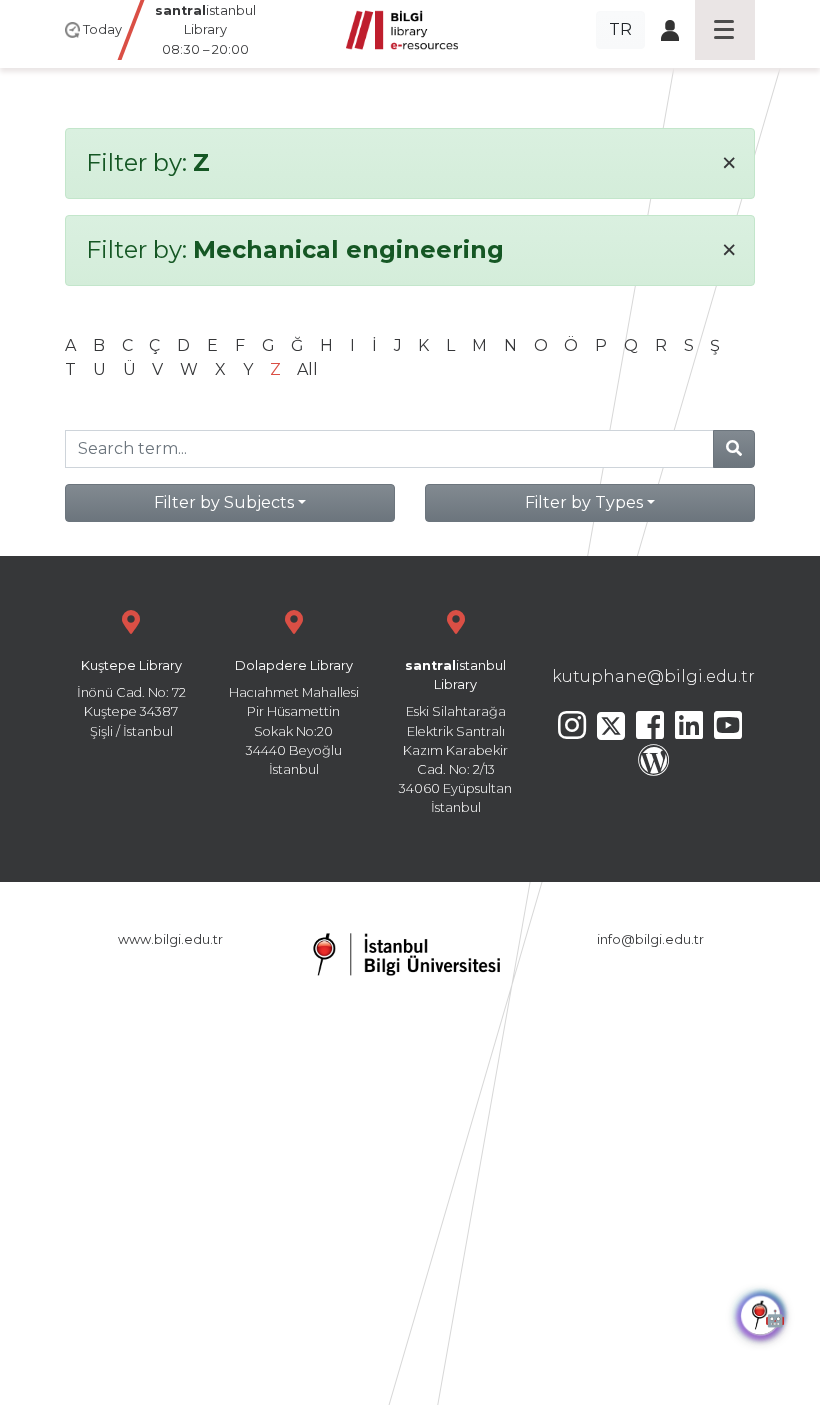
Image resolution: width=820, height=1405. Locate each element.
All (307, 369)
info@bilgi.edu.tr (650, 939)
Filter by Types (584, 502)
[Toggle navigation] (725, 30)
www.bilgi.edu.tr (170, 939)
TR (620, 29)
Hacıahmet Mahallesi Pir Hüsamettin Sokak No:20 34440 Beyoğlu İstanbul (294, 717)
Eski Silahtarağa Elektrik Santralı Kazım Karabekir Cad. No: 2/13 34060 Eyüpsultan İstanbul (455, 736)
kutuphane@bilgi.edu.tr (653, 676)
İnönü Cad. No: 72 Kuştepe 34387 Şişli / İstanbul (131, 698)
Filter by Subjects (224, 502)
